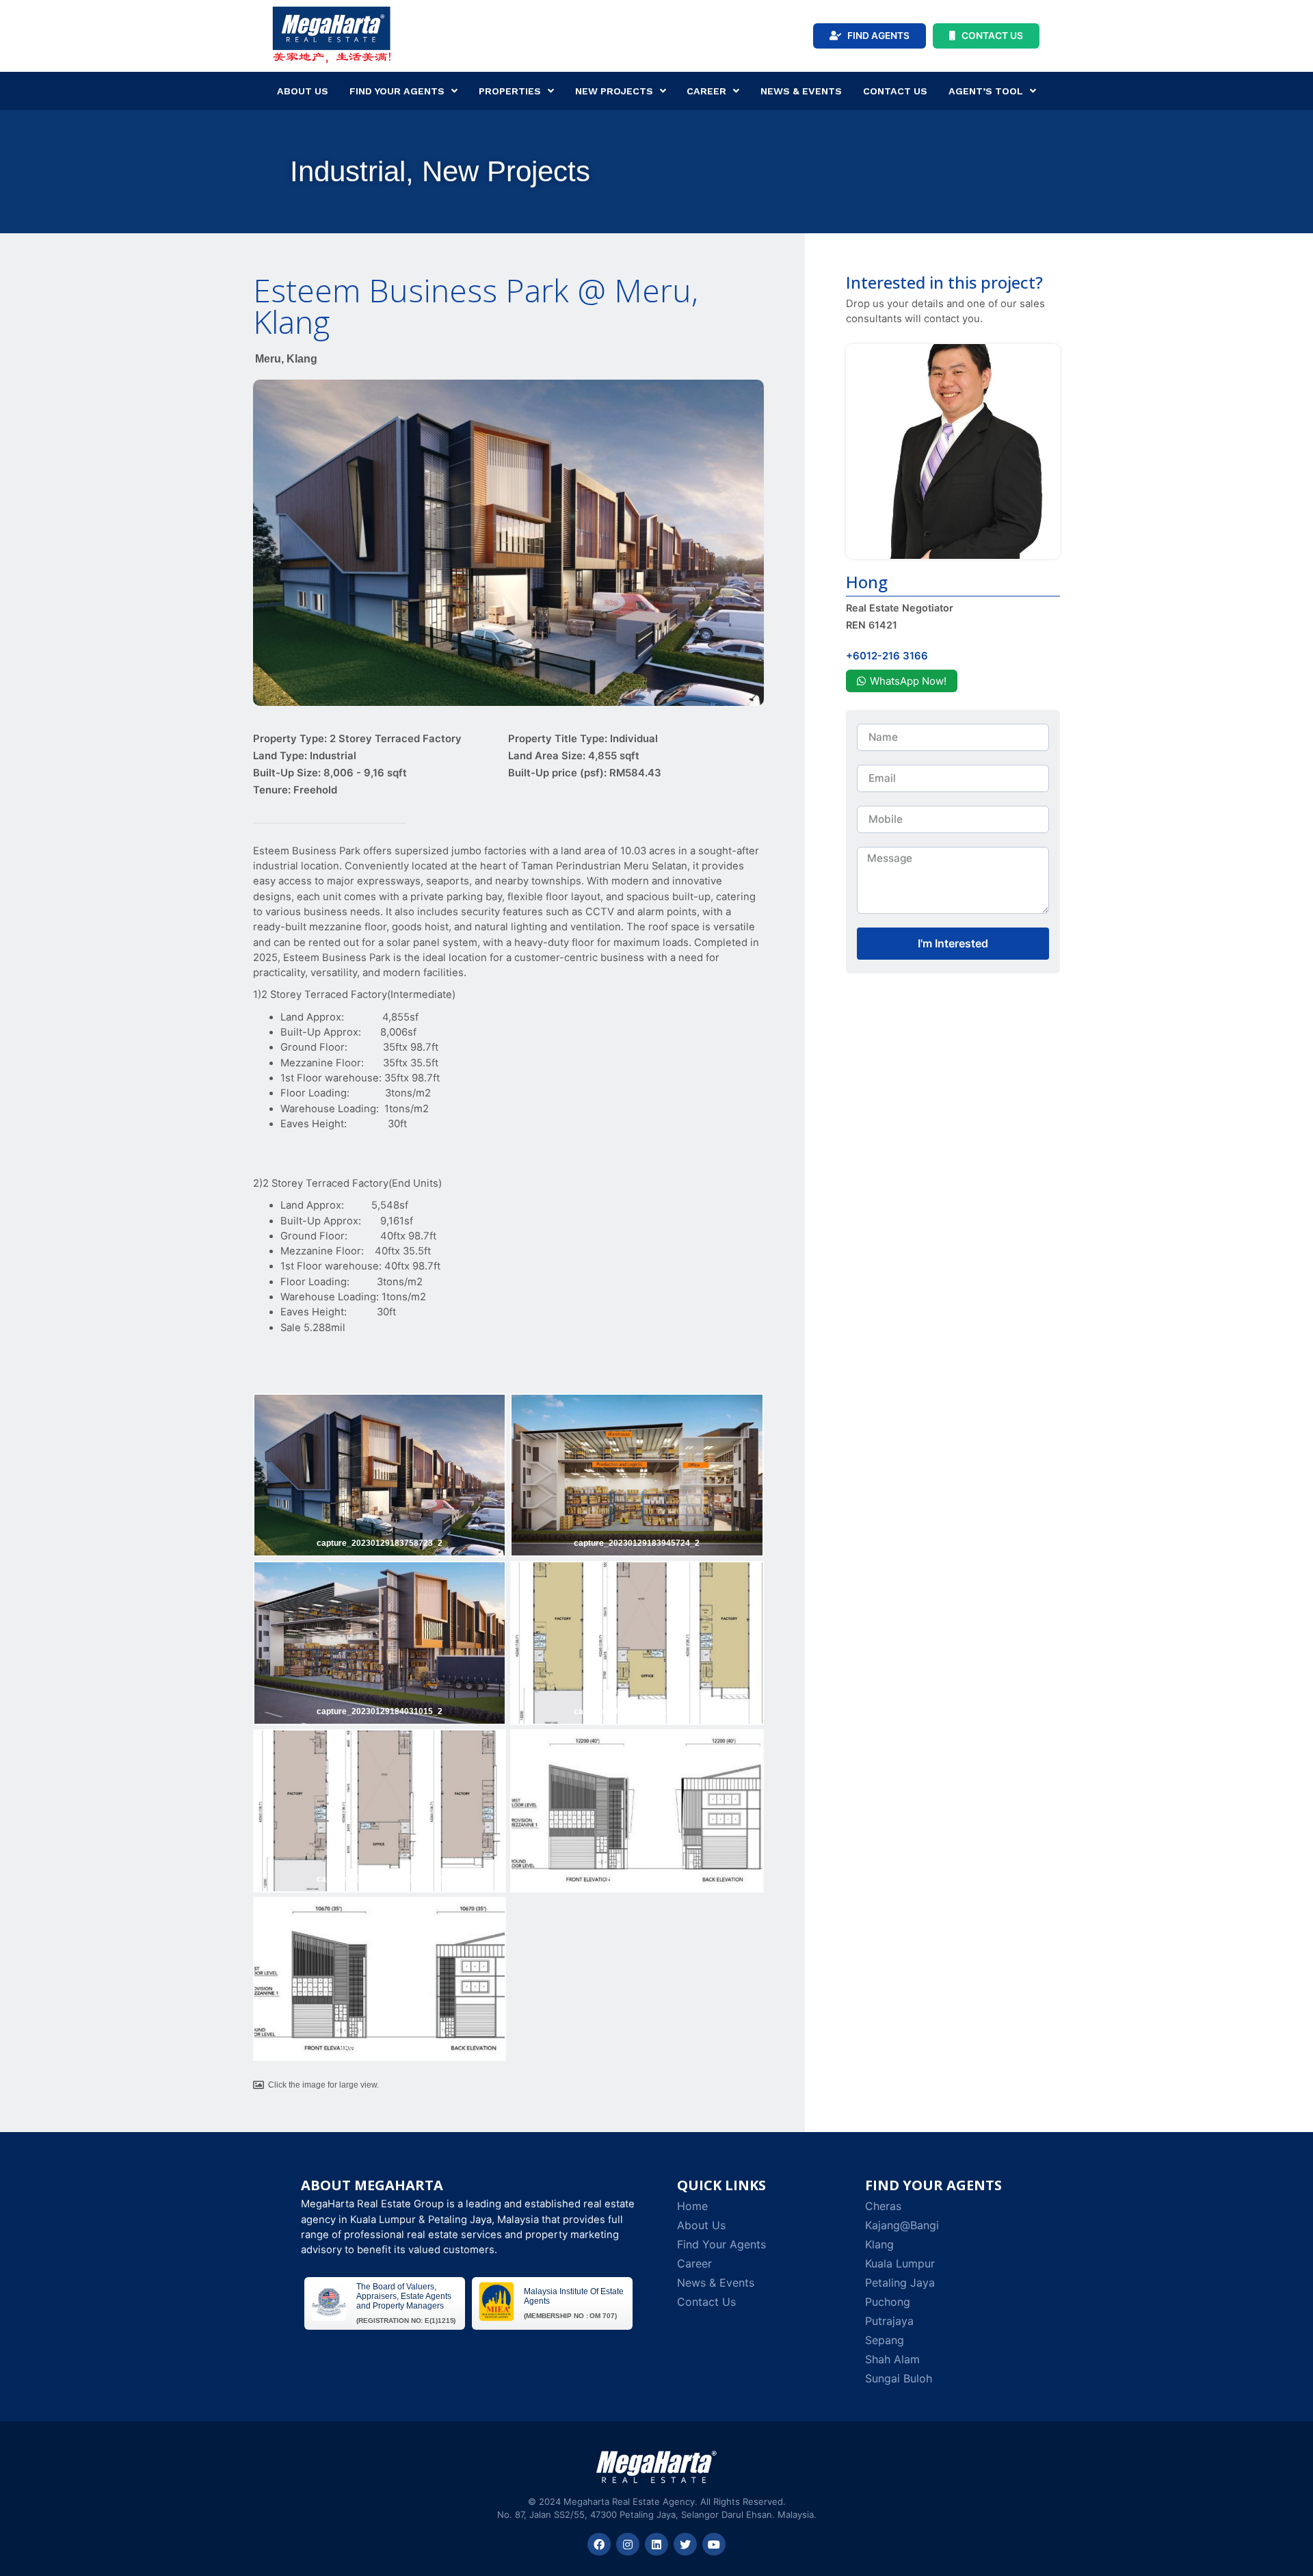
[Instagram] (628, 2545)
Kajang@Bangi (902, 2225)
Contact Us (895, 91)
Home (692, 2206)
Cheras (883, 2206)
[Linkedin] (656, 2545)
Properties (510, 91)
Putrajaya (889, 2321)
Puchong (888, 2302)
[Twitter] (685, 2545)
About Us (303, 91)
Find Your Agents (397, 91)
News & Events (801, 91)
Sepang (885, 2340)
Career (706, 91)
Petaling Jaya (900, 2283)
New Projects (614, 91)
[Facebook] (599, 2545)
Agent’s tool (986, 91)
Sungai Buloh (899, 2378)
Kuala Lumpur (900, 2263)
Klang (879, 2244)
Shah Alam (892, 2359)
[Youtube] (714, 2545)
